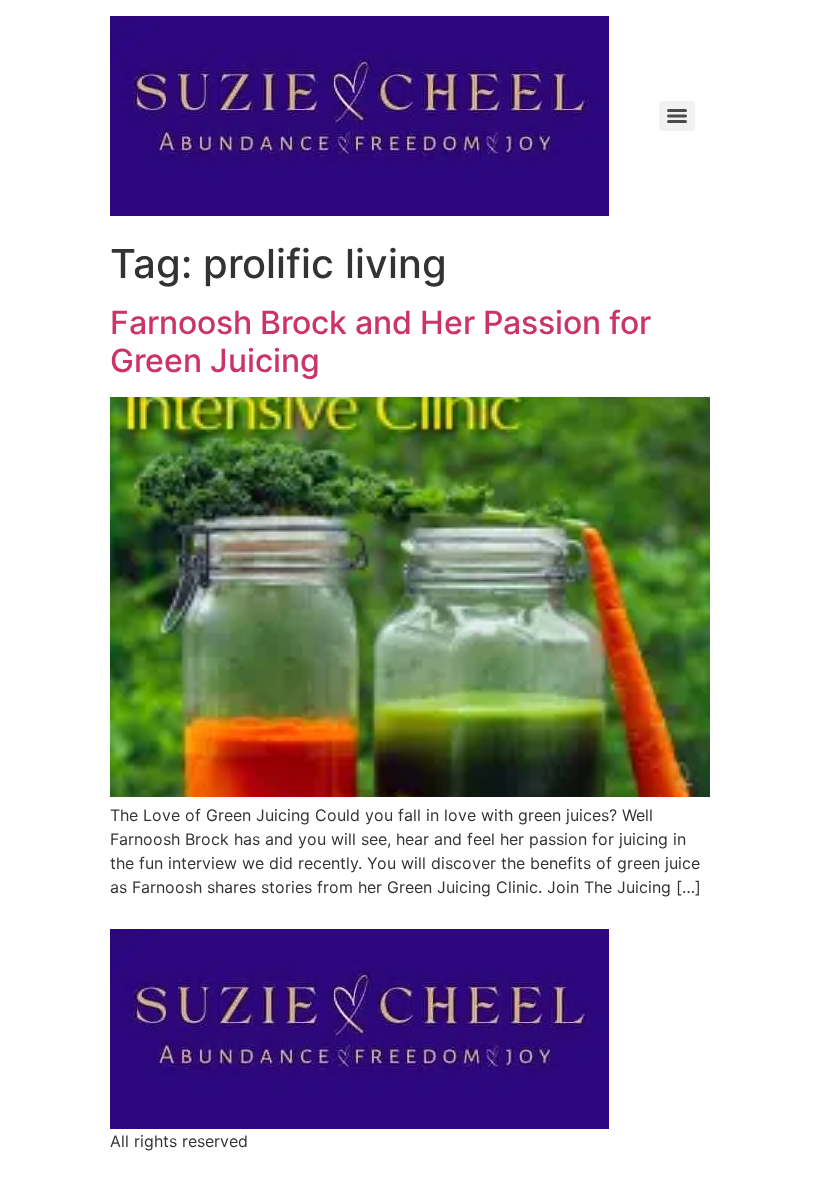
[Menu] (677, 116)
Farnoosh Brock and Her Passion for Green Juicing (380, 341)
